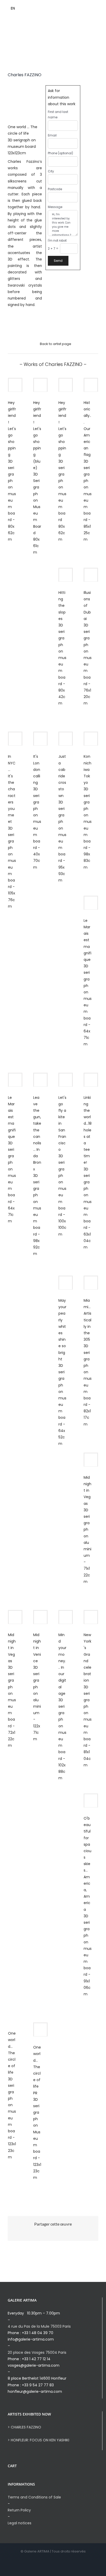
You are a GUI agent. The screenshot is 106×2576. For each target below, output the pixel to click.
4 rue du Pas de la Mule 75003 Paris (39, 2326)
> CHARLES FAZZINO (24, 2427)
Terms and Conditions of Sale (34, 2497)
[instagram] (85, 9)
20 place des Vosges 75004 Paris (37, 2352)
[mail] (102, 9)
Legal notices (20, 2523)
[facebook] (77, 9)
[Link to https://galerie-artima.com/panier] (51, 9)
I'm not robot (57, 241)
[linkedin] (94, 9)
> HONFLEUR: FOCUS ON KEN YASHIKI (38, 2440)
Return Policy (19, 2510)
